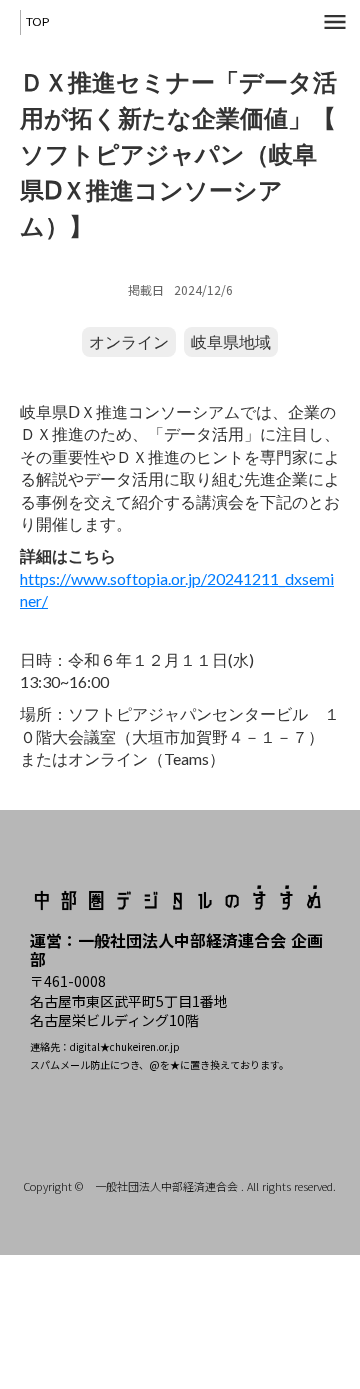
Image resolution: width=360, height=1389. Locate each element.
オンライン (129, 341)
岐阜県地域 (231, 341)
